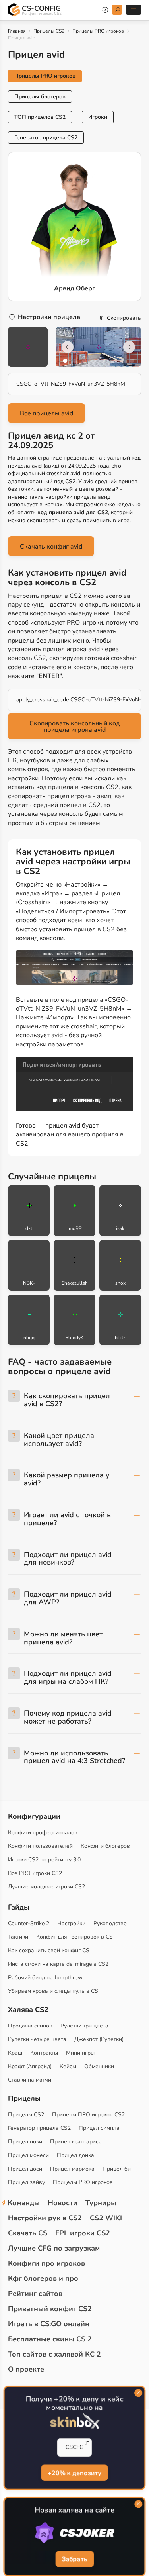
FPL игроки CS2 (83, 2233)
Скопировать (124, 318)
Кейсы (68, 2066)
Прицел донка (75, 2155)
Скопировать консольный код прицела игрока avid (75, 727)
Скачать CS (28, 2233)
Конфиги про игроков (46, 2263)
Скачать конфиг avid (51, 547)
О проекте (26, 2369)
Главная (17, 31)
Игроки (98, 117)
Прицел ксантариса (76, 2142)
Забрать (74, 2559)
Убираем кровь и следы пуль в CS (53, 1991)
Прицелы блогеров (40, 97)
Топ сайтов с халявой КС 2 (54, 2354)
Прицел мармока (72, 2169)
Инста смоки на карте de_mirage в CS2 (58, 1964)
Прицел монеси (28, 2155)
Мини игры (80, 2053)
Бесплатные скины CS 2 (50, 2339)
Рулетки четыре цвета (37, 2039)
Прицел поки (25, 2142)
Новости (63, 2203)
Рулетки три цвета (84, 2026)
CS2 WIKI (106, 2218)
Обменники (99, 2066)
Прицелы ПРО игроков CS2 (88, 2115)
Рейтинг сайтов (35, 2294)
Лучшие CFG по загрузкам (54, 2248)
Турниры (101, 2203)
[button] (65, 361)
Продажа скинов (30, 2026)
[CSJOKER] (74, 2533)
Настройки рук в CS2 (45, 2218)
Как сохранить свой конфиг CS (49, 1950)
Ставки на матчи (30, 2080)
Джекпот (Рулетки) (99, 2039)
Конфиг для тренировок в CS (74, 1937)
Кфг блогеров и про (43, 2278)
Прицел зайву (26, 2182)
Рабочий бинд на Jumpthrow (45, 1978)
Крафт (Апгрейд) (30, 2066)
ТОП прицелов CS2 (40, 117)
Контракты (44, 2053)
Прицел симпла (99, 2128)
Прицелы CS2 (49, 31)
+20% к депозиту (74, 2472)
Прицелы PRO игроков (98, 31)
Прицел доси (25, 2169)
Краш (15, 2053)
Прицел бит (118, 2169)
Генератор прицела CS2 (46, 138)
